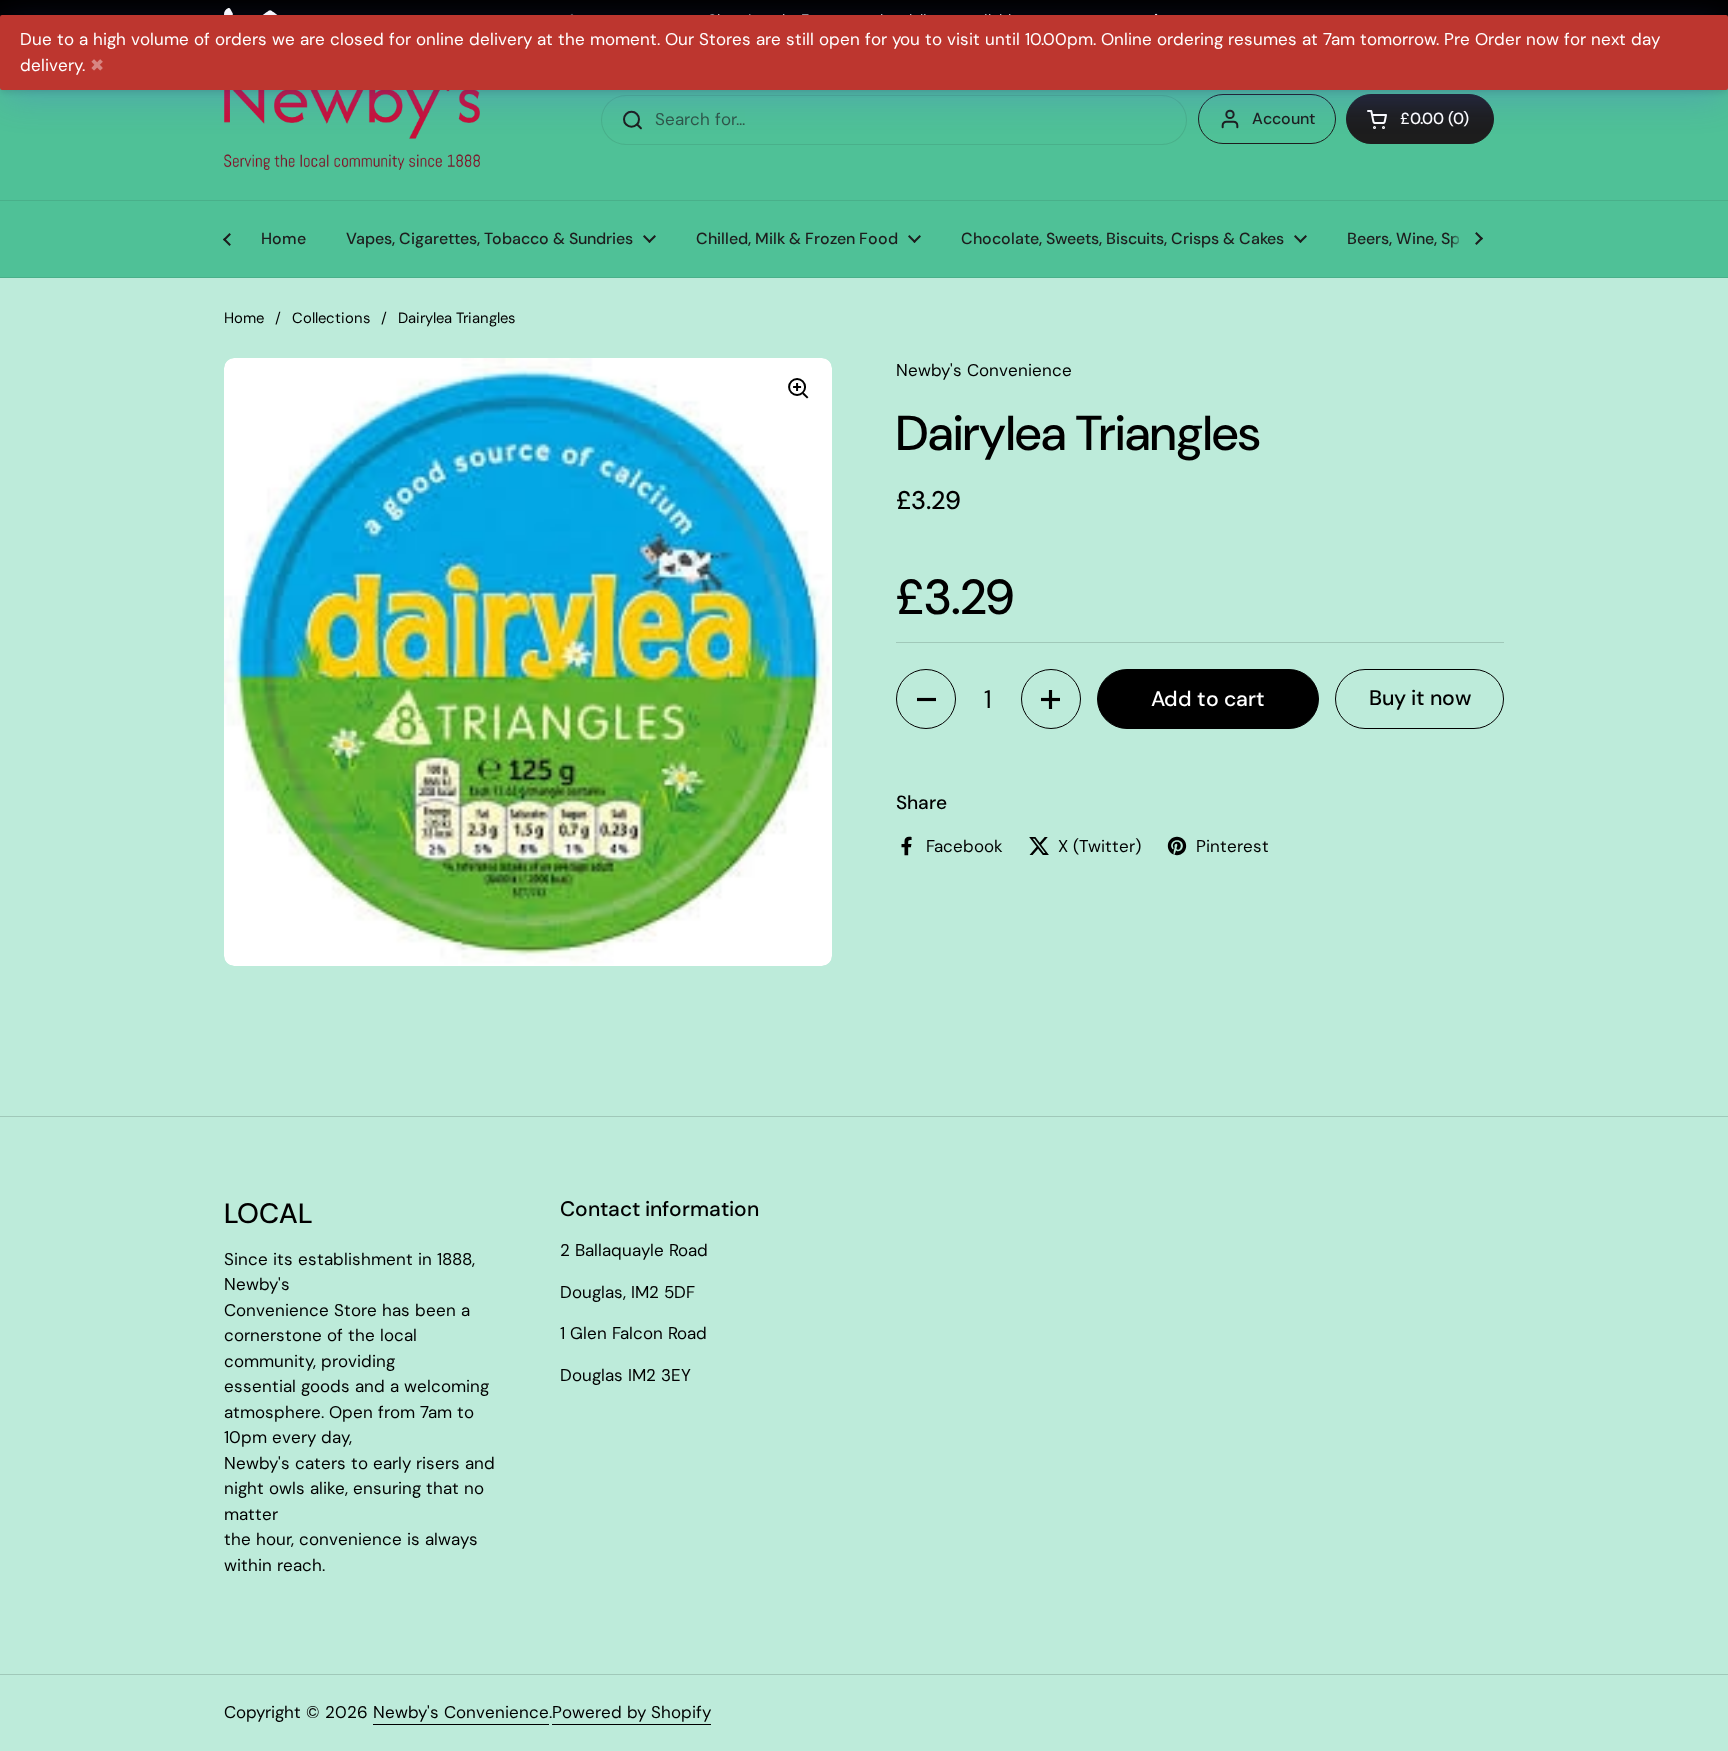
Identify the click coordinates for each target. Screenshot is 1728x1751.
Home (244, 318)
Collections (331, 318)
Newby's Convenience (461, 1712)
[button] (926, 699)
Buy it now (1420, 698)
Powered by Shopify (631, 1712)
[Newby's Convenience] (352, 120)
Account (1283, 118)
